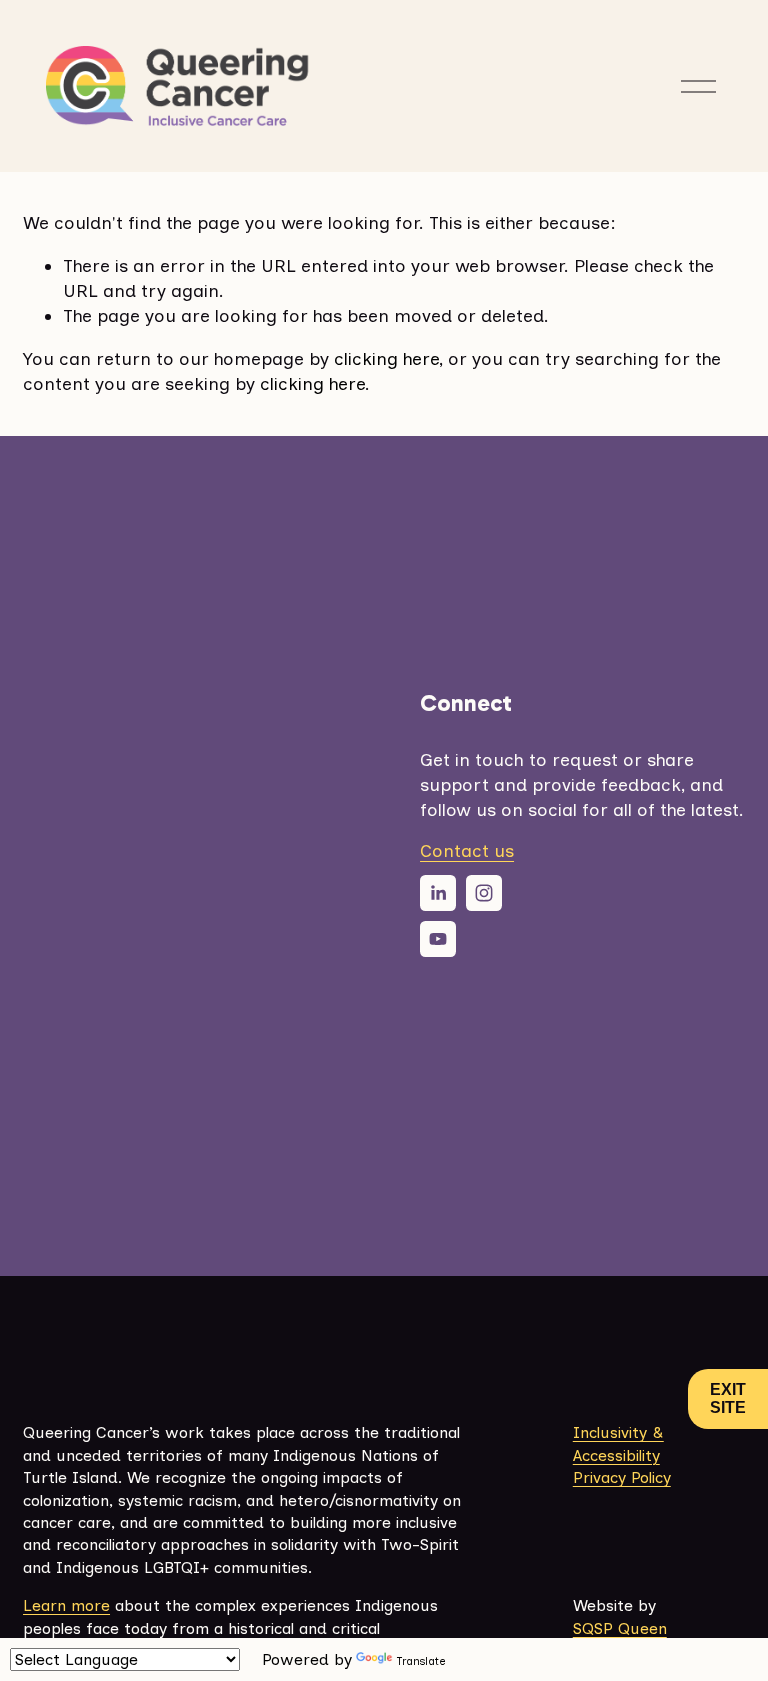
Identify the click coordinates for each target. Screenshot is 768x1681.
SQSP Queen (620, 1628)
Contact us (467, 850)
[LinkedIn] (438, 893)
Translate (421, 1661)
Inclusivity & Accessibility (618, 1443)
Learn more (66, 1605)
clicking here (386, 358)
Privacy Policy (622, 1477)
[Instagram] (484, 893)
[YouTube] (438, 939)
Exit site (728, 1398)
